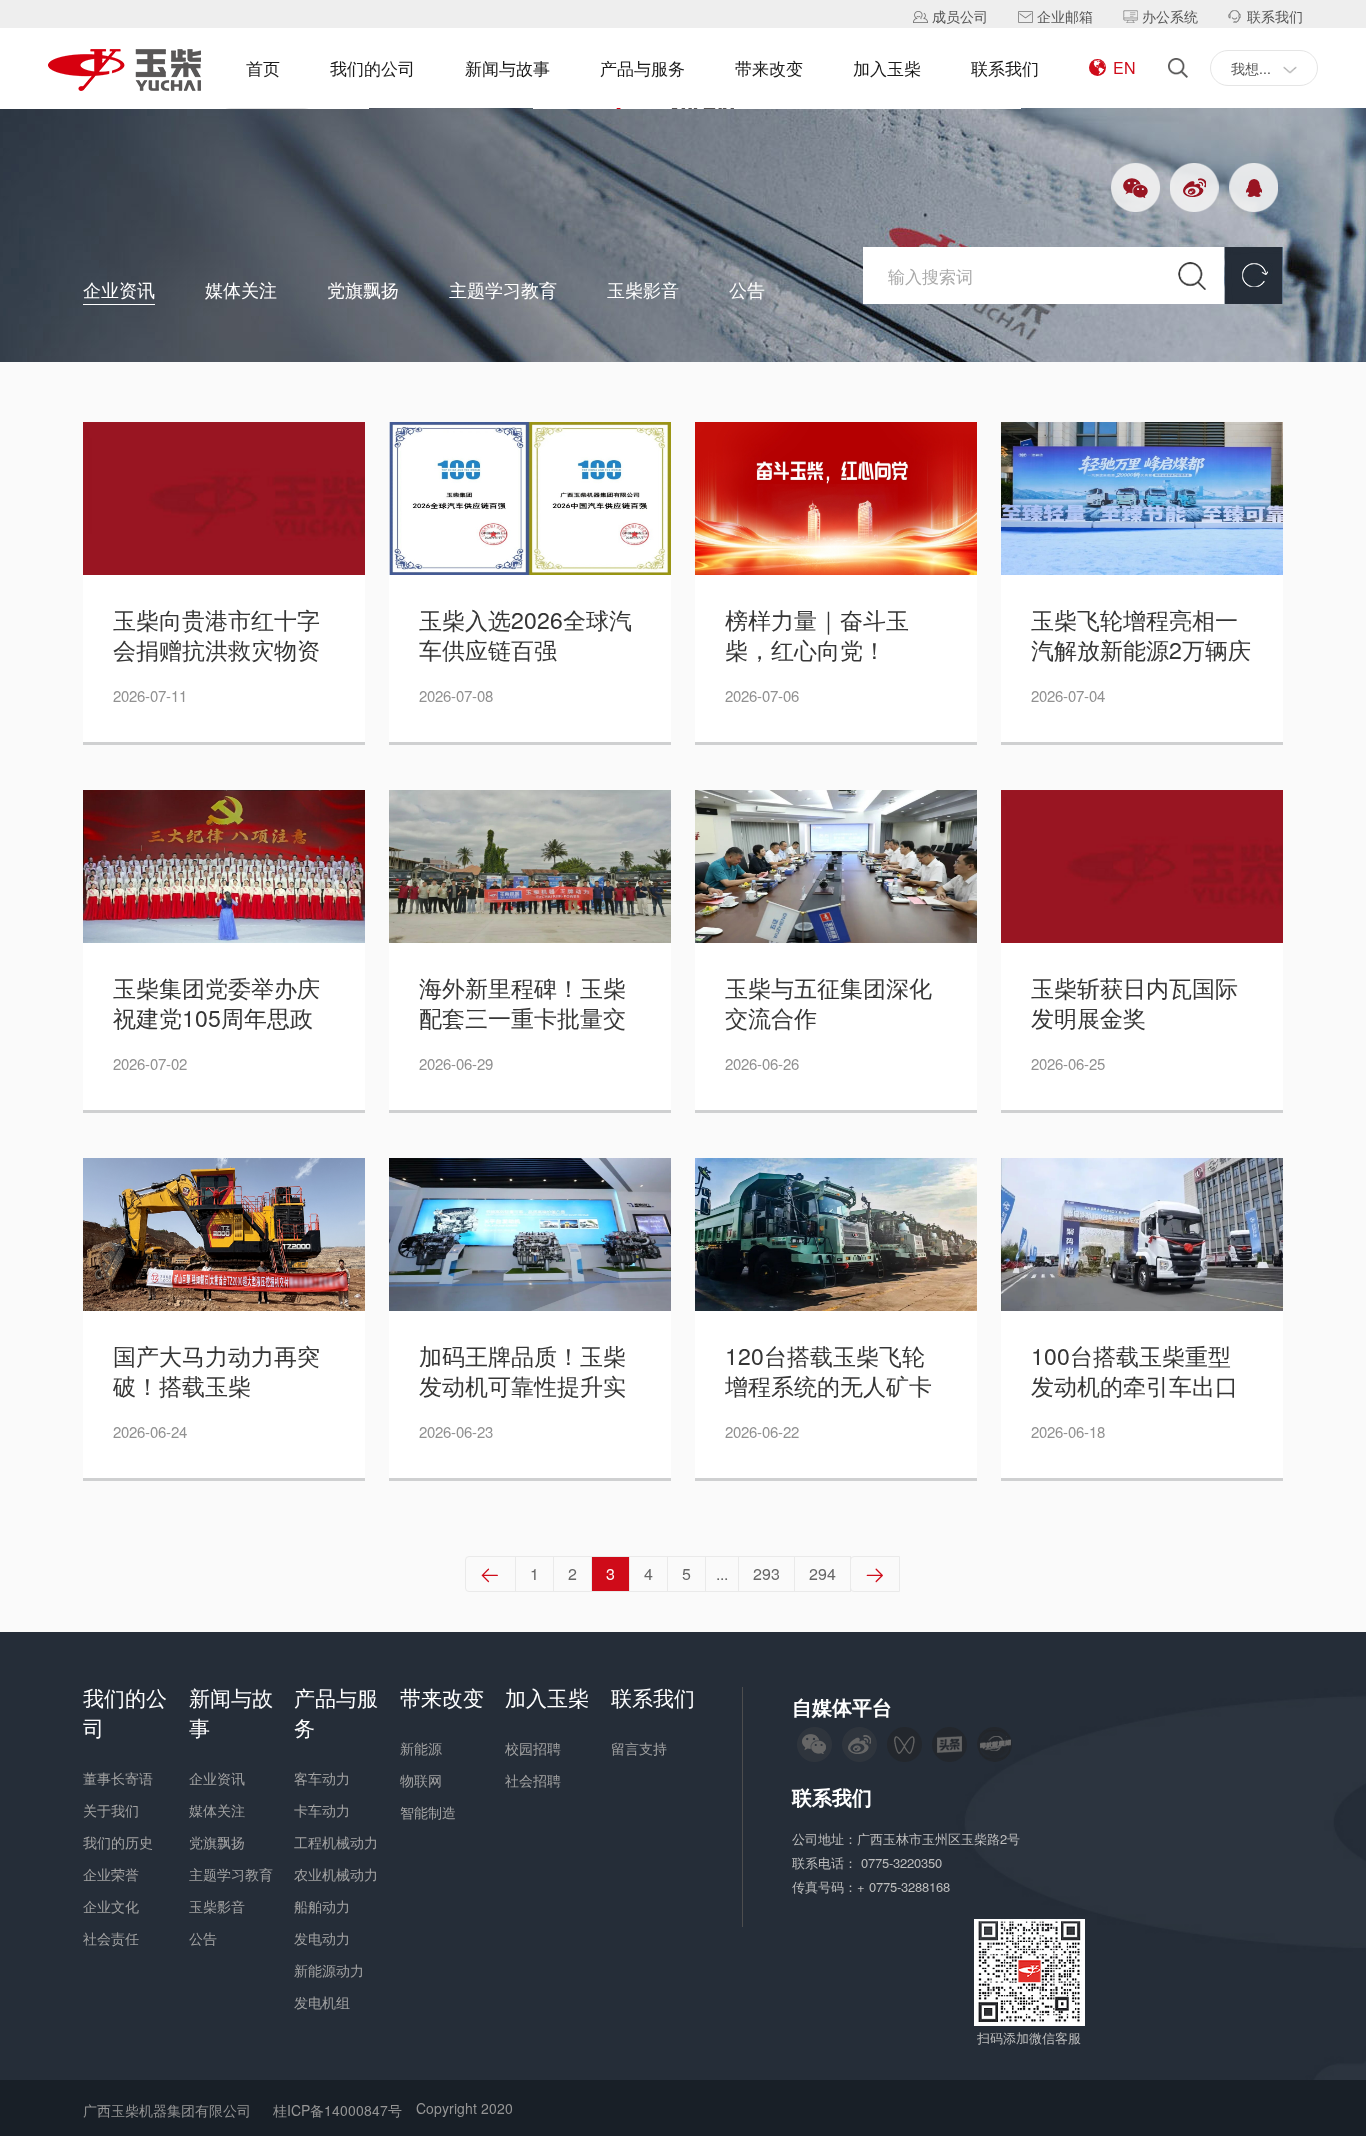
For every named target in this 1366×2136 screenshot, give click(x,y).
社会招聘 (533, 1780)
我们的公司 (372, 67)
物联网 (421, 1780)
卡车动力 (322, 1810)
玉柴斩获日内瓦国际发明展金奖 (1134, 1003)
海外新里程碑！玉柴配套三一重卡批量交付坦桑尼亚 (522, 1003)
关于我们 (111, 1810)
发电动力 (322, 1938)
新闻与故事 (507, 67)
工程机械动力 (336, 1842)
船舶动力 (322, 1906)
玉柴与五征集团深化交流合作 (828, 1003)
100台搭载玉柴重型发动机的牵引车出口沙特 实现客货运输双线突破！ (1137, 1371)
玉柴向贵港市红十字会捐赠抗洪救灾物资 (216, 635)
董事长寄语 (118, 1778)
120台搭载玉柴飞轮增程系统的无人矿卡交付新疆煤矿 (828, 1371)
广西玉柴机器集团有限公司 (167, 2110)
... (722, 1573)
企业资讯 (119, 289)
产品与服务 (642, 67)
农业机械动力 (336, 1874)
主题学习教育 (503, 289)
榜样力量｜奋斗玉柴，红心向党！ (817, 635)
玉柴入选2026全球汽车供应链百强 (525, 635)
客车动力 (322, 1778)
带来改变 (769, 67)
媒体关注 (241, 289)
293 (766, 1573)
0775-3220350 (903, 1862)
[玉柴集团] (124, 71)
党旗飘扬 (363, 289)
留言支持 (639, 1748)
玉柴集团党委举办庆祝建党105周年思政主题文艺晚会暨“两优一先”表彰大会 (220, 1003)
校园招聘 (533, 1748)
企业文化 (111, 1906)
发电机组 (322, 2002)
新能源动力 (329, 1970)
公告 (747, 289)
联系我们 (1005, 67)
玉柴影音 (643, 289)
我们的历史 (118, 1842)
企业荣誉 (111, 1874)
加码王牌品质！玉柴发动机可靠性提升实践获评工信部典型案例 (522, 1371)
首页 (263, 67)
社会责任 (111, 1938)
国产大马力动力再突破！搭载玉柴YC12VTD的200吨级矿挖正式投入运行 (218, 1371)
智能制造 (428, 1812)
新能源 (421, 1748)
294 (822, 1573)
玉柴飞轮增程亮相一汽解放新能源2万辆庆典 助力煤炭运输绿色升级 (1141, 635)
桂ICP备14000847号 (337, 2110)
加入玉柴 (887, 67)
